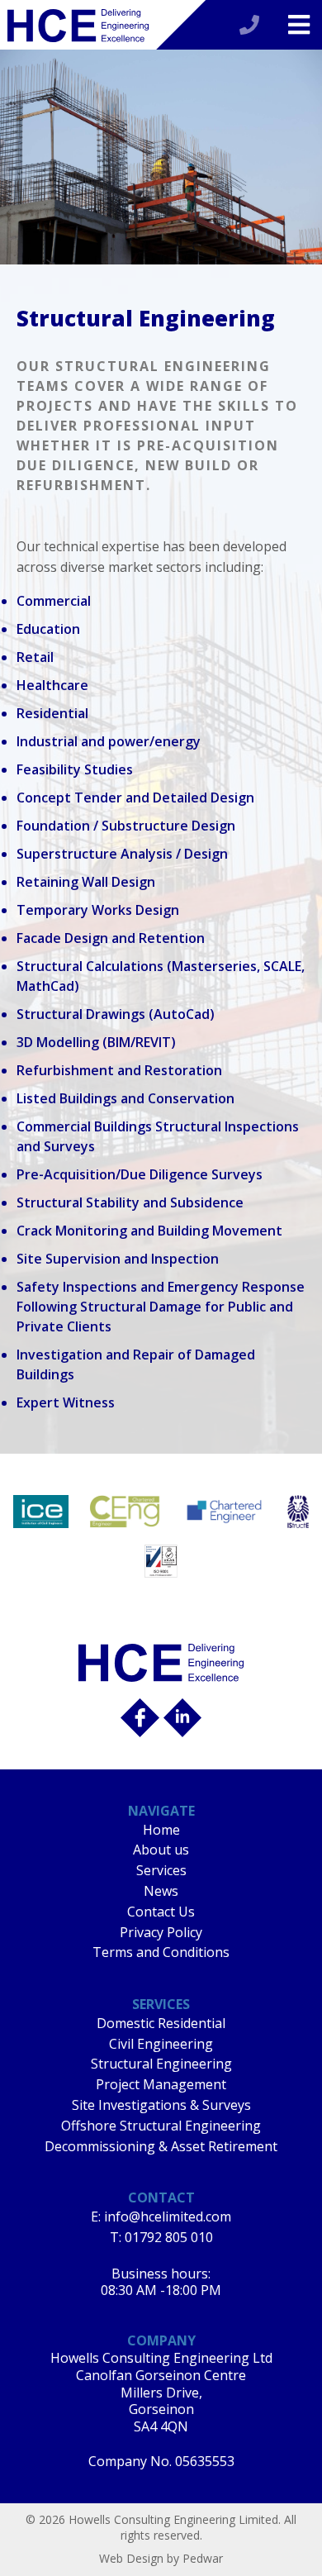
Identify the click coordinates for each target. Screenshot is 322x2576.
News (161, 1891)
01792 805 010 (169, 2237)
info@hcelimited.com (168, 2217)
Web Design (131, 2558)
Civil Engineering (161, 2044)
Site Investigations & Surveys (161, 2105)
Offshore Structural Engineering (161, 2126)
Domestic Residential (161, 2023)
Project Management (161, 2084)
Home (161, 1830)
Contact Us (161, 1912)
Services (161, 1870)
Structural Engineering (161, 2064)
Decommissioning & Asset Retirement (161, 2146)
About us (161, 1850)
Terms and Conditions (161, 1952)
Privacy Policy (161, 1932)
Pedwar (203, 2558)
